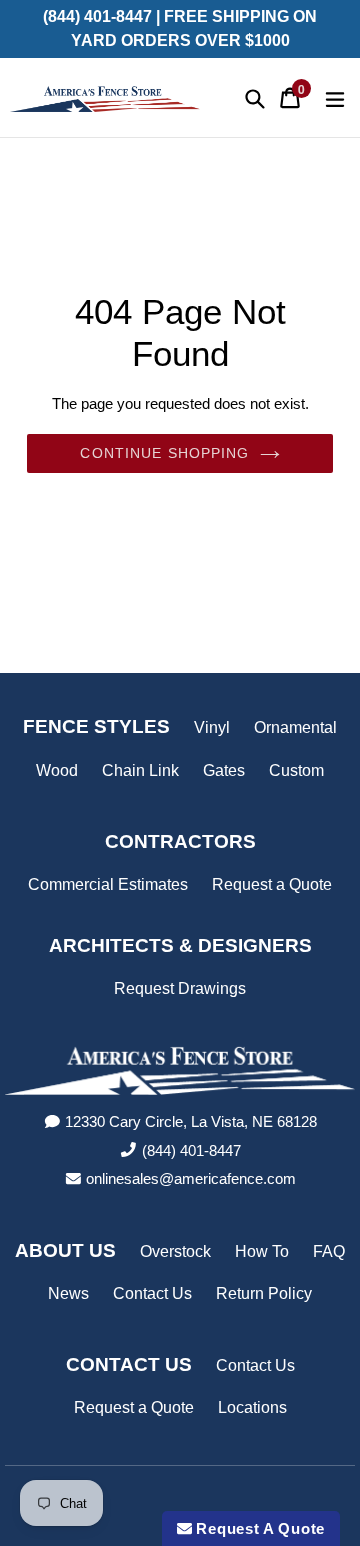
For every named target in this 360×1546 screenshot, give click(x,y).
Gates (224, 770)
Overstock (175, 1251)
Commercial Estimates (108, 884)
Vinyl (212, 727)
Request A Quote (258, 1528)
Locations (252, 1407)
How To (262, 1251)
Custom (296, 770)
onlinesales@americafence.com (191, 1178)
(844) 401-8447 (191, 1150)
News (68, 1293)
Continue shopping (164, 453)
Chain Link (140, 770)
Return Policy (264, 1293)
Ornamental (295, 727)
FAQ (329, 1251)
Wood (57, 770)
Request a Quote (272, 884)
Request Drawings (180, 988)
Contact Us (152, 1293)
